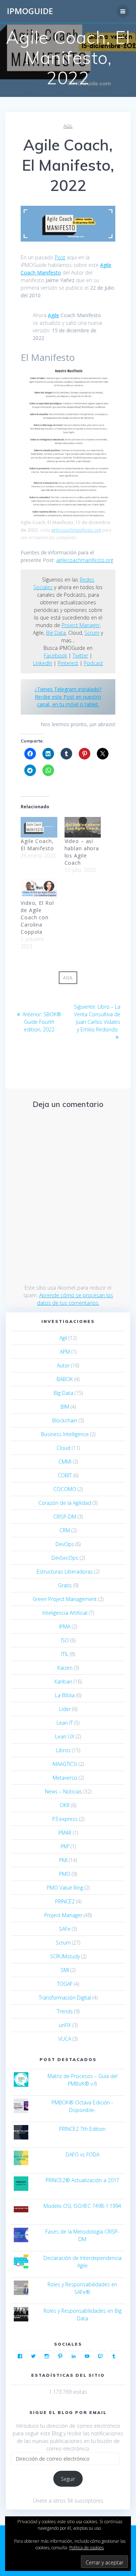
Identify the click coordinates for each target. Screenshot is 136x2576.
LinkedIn (43, 663)
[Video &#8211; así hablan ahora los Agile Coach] (83, 827)
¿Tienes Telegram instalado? (68, 689)
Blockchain (65, 1420)
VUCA (65, 2039)
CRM (65, 1530)
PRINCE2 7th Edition (82, 2129)
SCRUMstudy (65, 1956)
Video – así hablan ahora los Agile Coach (82, 852)
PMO (65, 1874)
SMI (65, 1970)
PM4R (65, 1833)
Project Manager (81, 625)
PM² (65, 1846)
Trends (65, 2011)
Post (60, 257)
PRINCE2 (65, 1901)
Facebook (55, 655)
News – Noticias (63, 1791)
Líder (65, 1709)
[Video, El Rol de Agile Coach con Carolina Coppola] (39, 889)
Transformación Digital (65, 1998)
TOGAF (65, 1984)
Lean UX (65, 1736)
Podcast (93, 663)
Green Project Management (65, 1599)
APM (65, 1352)
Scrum (92, 633)
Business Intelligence (65, 1434)
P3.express (65, 1819)
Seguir (68, 2479)
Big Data (56, 633)
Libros (63, 1750)
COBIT (65, 1475)
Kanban (63, 1681)
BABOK (65, 1379)
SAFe (65, 1929)
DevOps (65, 1544)
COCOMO (65, 1489)
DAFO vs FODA (83, 2155)
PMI (63, 1860)
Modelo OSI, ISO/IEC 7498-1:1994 (82, 2206)
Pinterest (68, 663)
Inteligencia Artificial (65, 1613)
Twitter (80, 655)
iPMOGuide (30, 11)
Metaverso (65, 1778)
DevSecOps (65, 1558)
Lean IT (65, 1723)
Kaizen (65, 1668)
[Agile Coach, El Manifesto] (39, 827)
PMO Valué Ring (65, 1888)
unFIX (65, 2025)
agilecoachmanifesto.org (76, 530)
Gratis (65, 1585)
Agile (53, 315)
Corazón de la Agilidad (65, 1503)
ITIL (65, 1654)
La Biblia (65, 1695)
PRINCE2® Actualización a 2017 (83, 2180)
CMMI (65, 1462)
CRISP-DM (65, 1517)
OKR (65, 1805)
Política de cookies (86, 2548)
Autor (63, 1365)
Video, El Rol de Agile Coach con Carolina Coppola (37, 917)
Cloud (63, 1448)
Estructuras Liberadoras (65, 1572)
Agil (68, 126)
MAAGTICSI (65, 1764)
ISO (65, 1640)
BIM (65, 1407)
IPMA (65, 1627)
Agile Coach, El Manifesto (37, 845)
